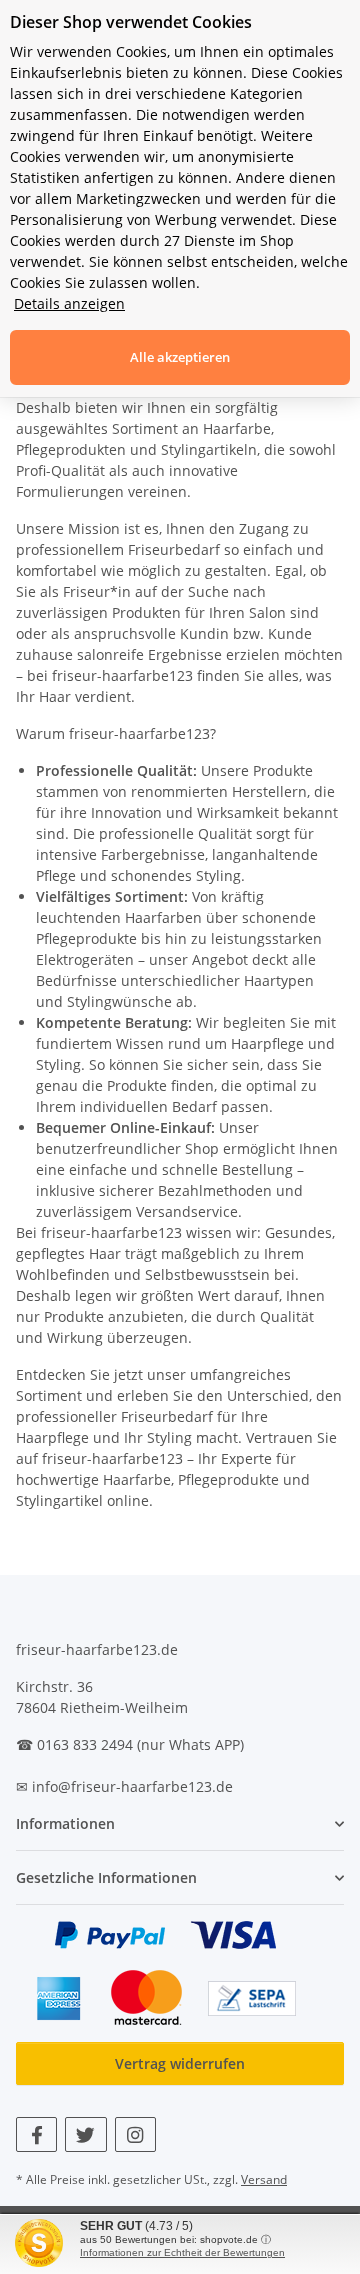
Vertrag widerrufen (180, 2063)
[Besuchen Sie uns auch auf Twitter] (85, 2134)
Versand (264, 2179)
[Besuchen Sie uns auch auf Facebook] (36, 2134)
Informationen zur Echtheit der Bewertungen (182, 2252)
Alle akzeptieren (180, 357)
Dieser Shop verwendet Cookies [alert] (131, 22)
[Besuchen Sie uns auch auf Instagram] (135, 2134)
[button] (180, 1823)
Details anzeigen (69, 303)
